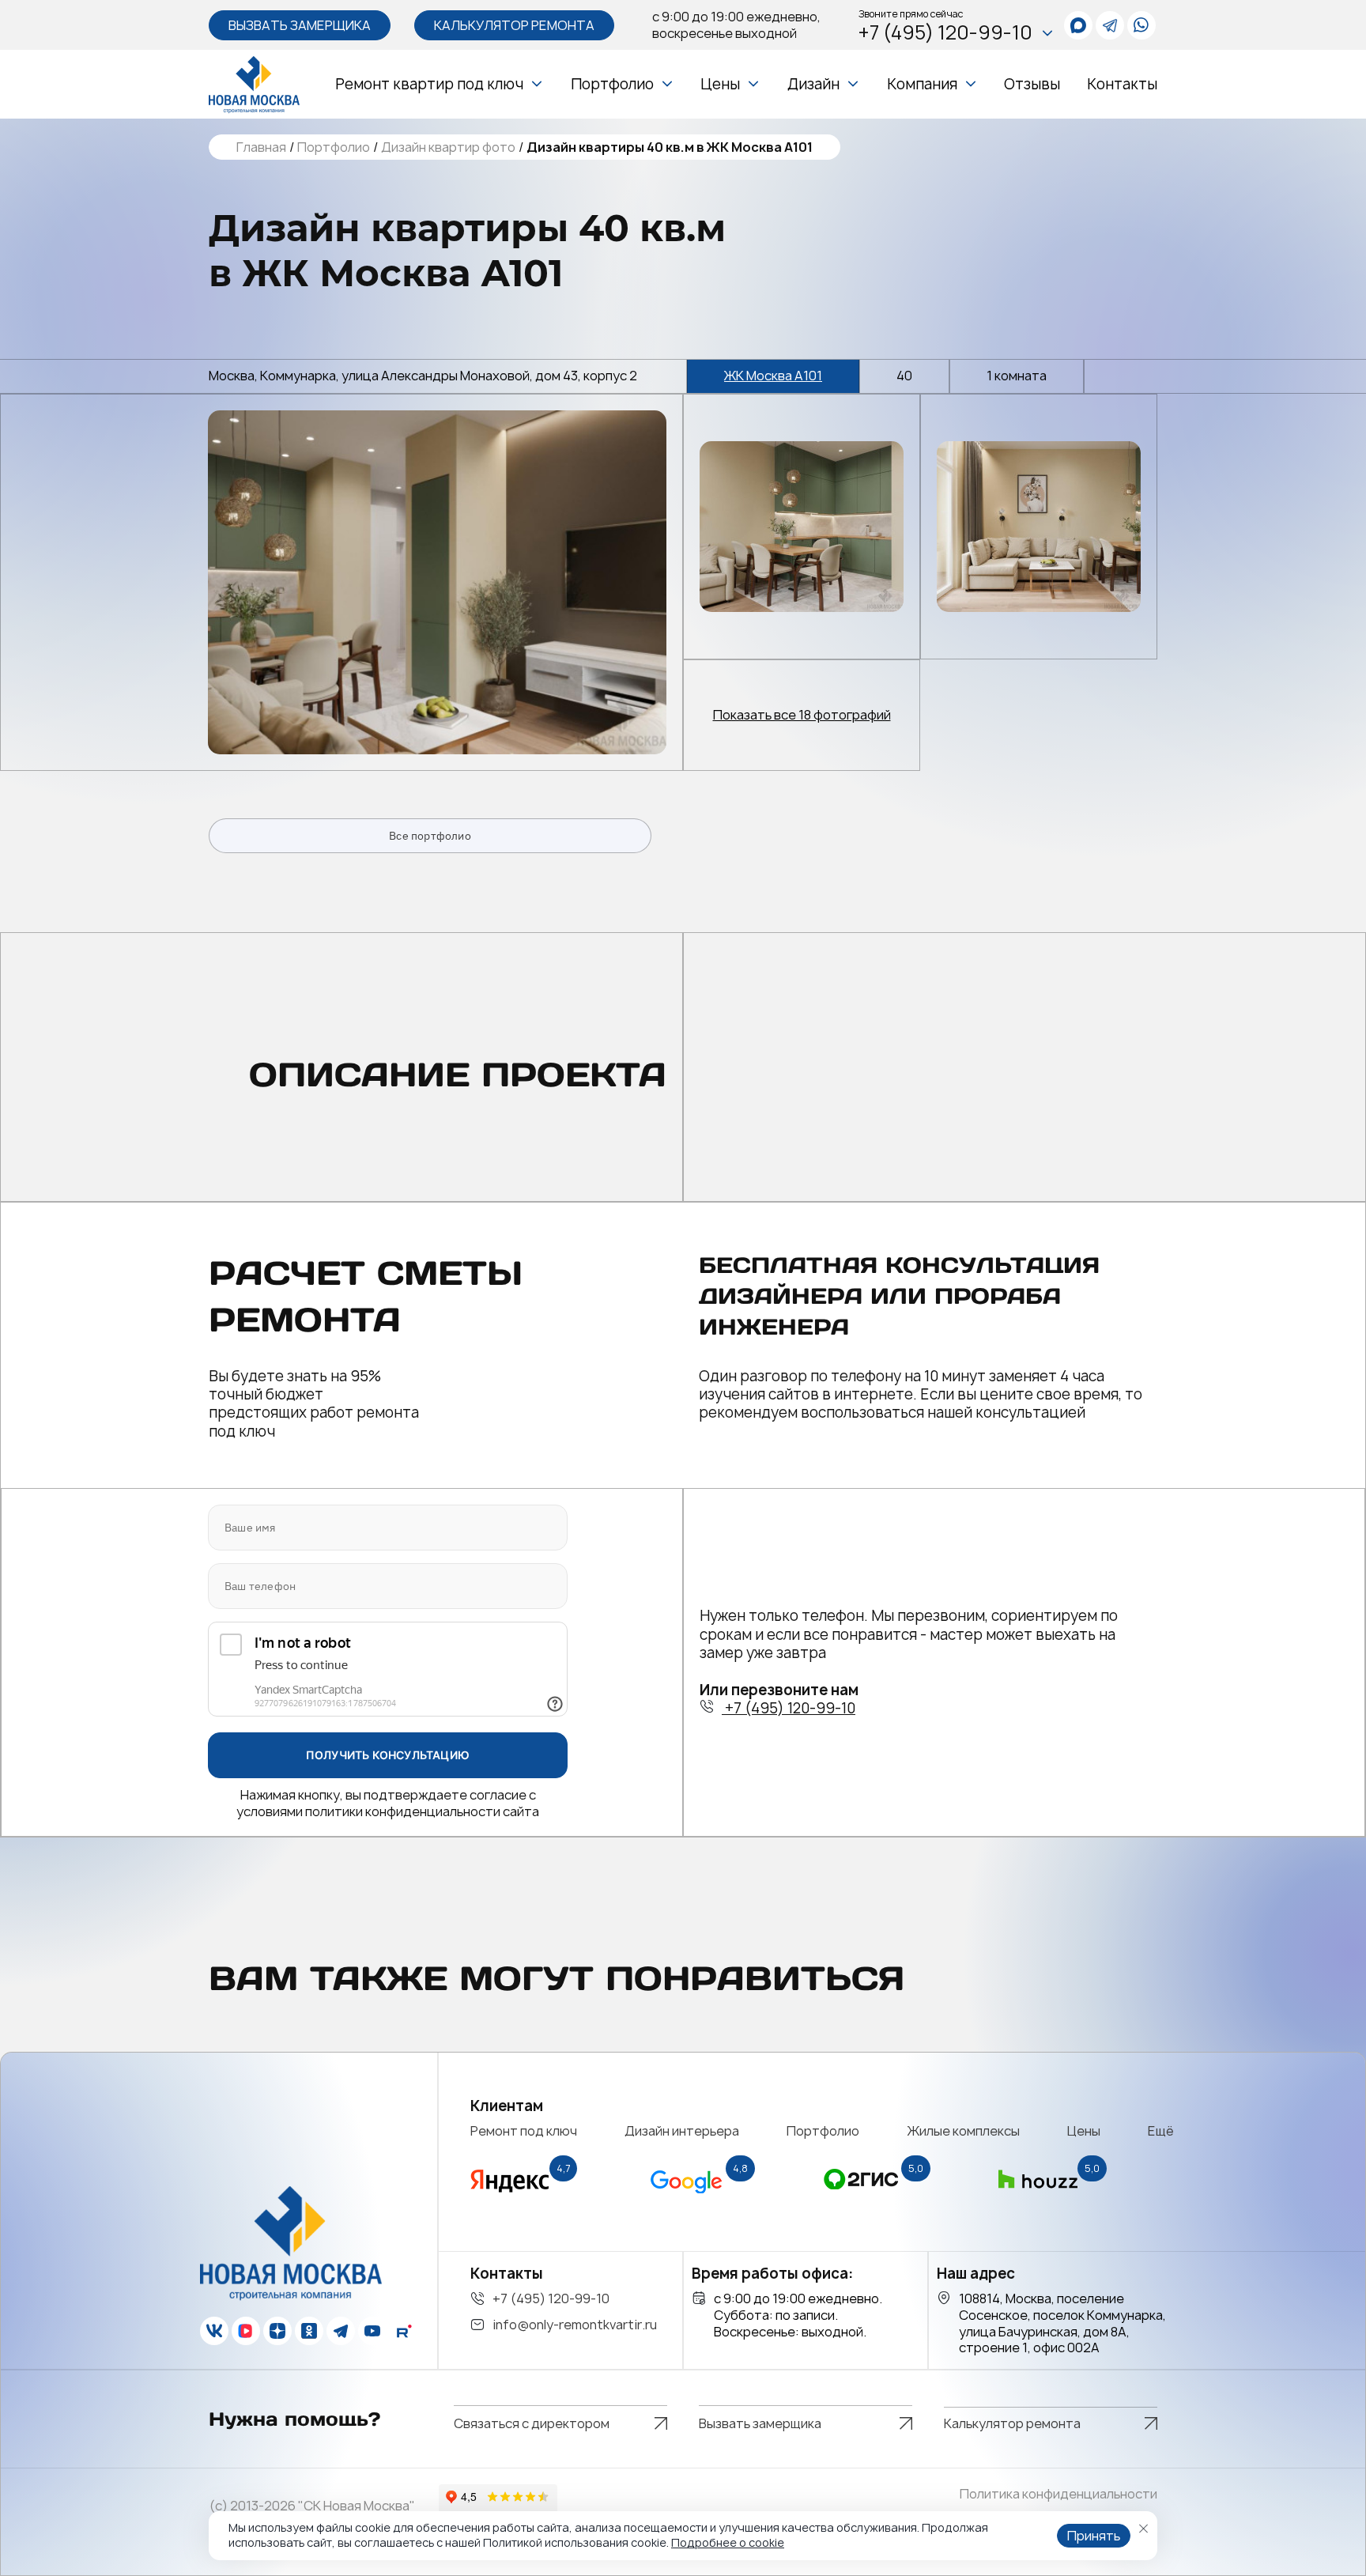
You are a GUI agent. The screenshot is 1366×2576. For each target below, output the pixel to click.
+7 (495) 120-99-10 (945, 33)
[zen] (277, 2331)
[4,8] (686, 2198)
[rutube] (404, 2331)
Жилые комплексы (964, 2131)
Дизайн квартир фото (448, 147)
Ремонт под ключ (524, 2131)
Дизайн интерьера (682, 2131)
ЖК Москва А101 (773, 376)
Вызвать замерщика (300, 25)
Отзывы (1032, 84)
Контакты (1122, 84)
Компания (922, 84)
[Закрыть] (1143, 2529)
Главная (261, 147)
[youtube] (372, 2331)
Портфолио (612, 84)
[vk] (214, 2331)
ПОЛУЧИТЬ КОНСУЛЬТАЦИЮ (388, 1755)
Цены (720, 84)
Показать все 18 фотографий (802, 715)
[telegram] (1110, 25)
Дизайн (813, 84)
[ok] (309, 2331)
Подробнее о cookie (728, 2542)
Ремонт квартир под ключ (429, 84)
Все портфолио (430, 836)
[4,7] (510, 2198)
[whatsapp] (1078, 25)
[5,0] (862, 2198)
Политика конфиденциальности (1058, 2494)
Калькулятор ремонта (514, 25)
